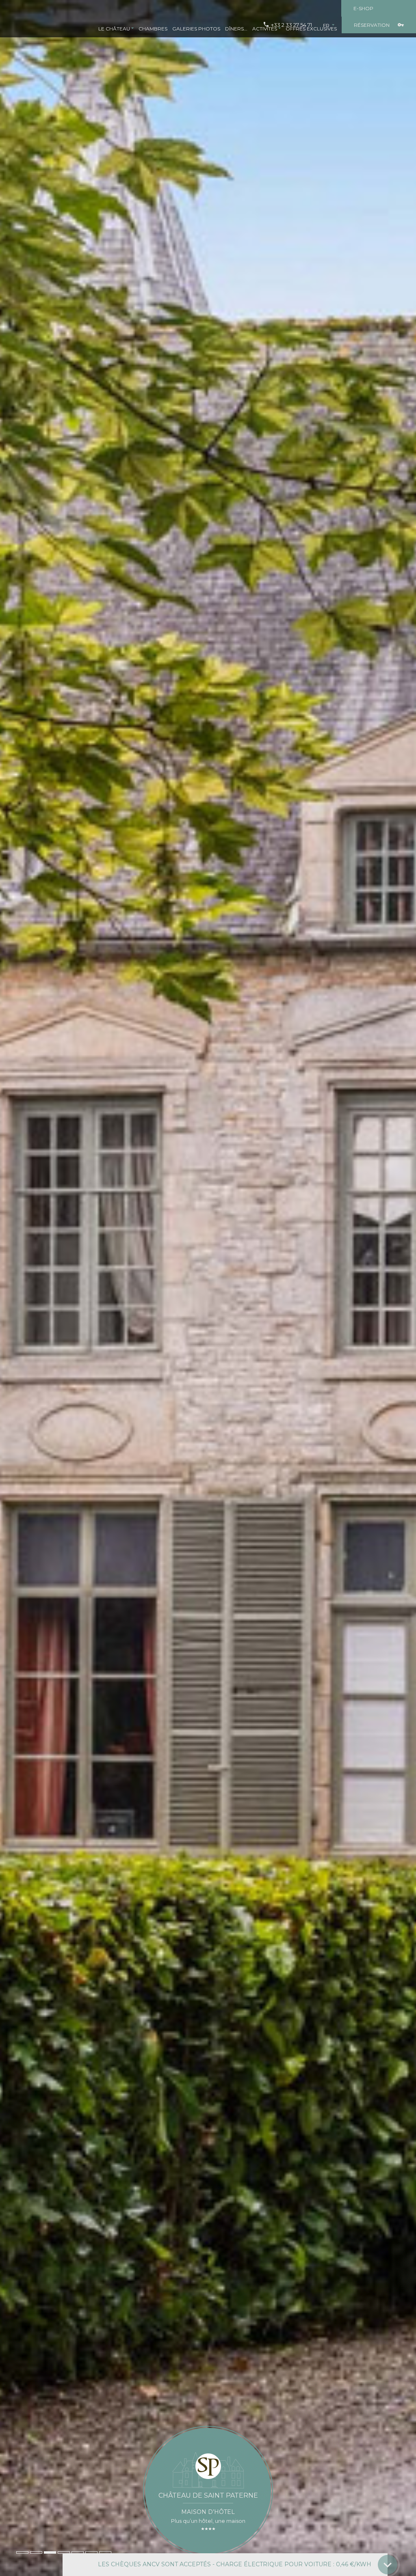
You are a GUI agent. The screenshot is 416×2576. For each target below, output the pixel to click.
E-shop (363, 8)
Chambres (153, 29)
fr (327, 25)
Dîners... (236, 29)
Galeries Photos (196, 29)
